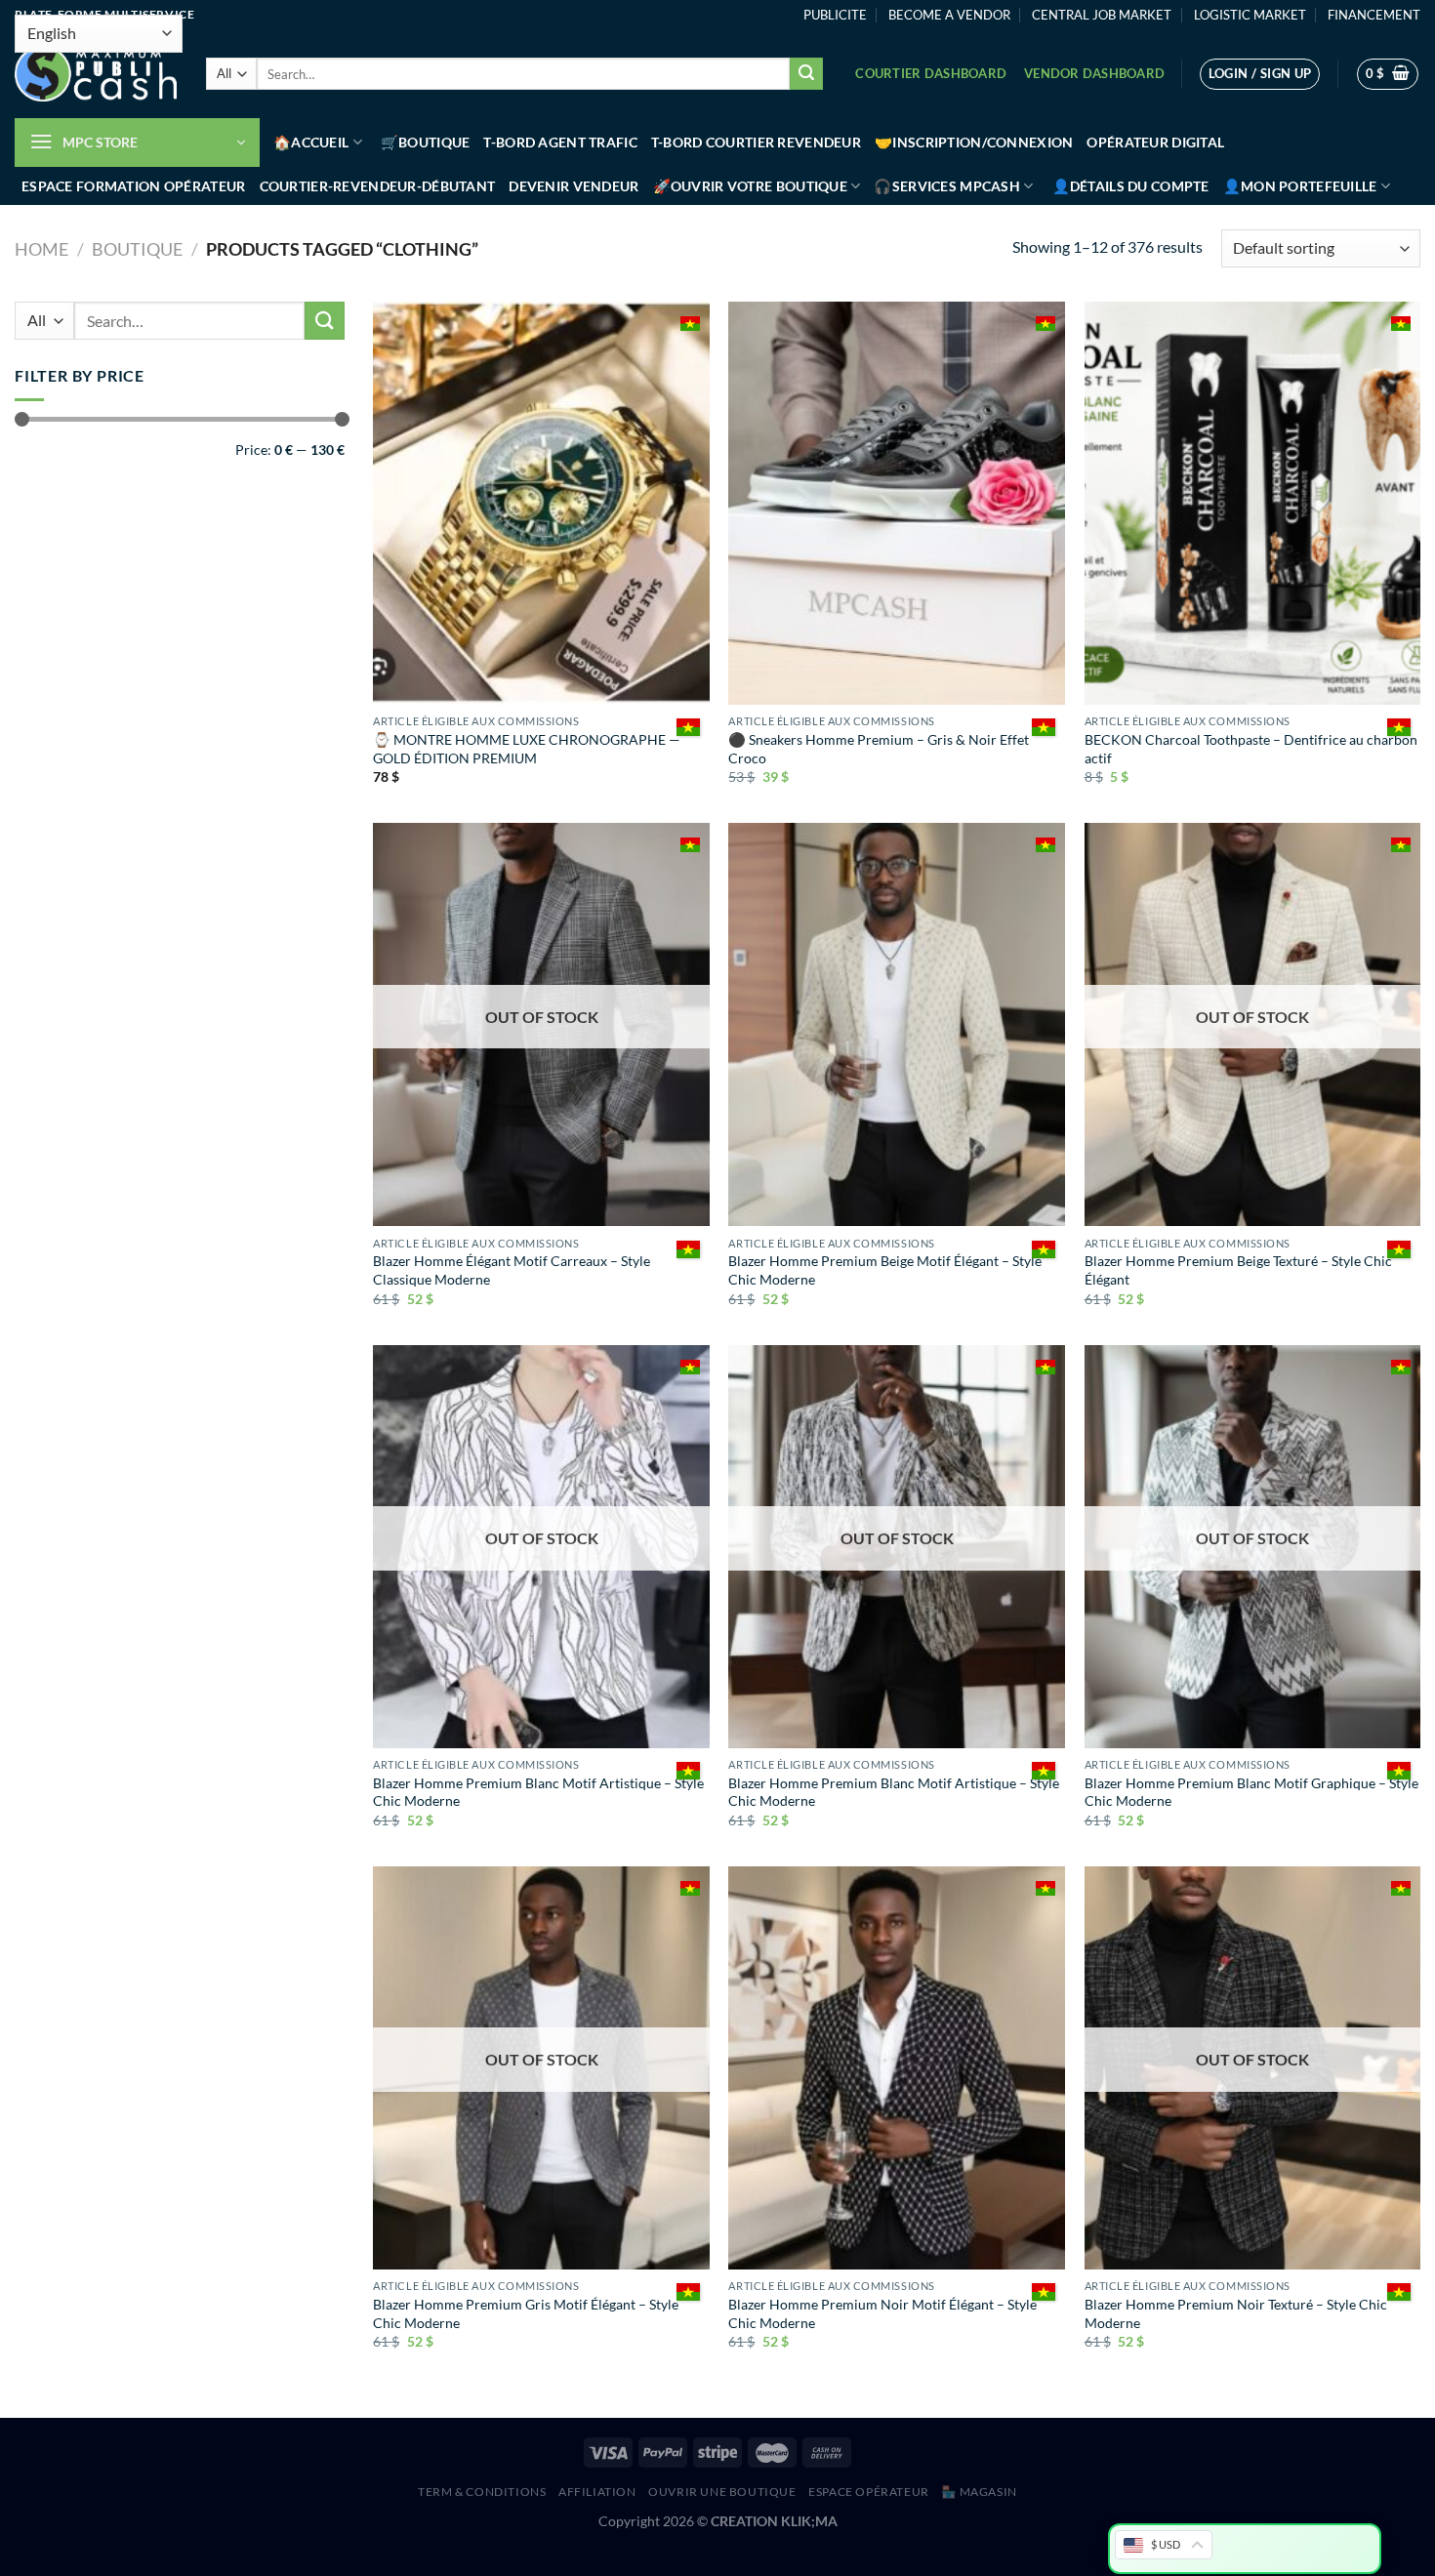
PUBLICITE (835, 15)
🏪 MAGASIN (979, 2492)
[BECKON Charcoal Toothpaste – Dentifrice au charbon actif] (1253, 503)
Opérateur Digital (1155, 142)
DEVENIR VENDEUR (574, 186)
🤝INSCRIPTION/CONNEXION (974, 142)
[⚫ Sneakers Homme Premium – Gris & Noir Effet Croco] (897, 503)
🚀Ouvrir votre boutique (750, 186)
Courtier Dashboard (931, 73)
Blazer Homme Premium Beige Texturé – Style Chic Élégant (1238, 1270)
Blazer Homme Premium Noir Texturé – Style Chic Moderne (1236, 2313)
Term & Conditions (482, 2492)
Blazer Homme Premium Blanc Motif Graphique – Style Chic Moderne (1251, 1792)
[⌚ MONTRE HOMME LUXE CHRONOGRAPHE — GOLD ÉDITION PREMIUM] (541, 503)
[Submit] (806, 74)
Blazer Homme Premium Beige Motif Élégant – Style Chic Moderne (885, 1270)
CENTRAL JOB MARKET (1102, 15)
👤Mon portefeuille (1300, 186)
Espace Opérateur (869, 2492)
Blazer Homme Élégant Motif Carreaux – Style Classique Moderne (512, 1270)
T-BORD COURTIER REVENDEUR (756, 142)
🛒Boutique (426, 142)
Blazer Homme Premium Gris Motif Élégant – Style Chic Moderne (526, 2313)
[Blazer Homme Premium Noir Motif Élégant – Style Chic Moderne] (897, 2068)
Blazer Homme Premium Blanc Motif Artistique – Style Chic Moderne (538, 1792)
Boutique (137, 249)
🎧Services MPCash (947, 186)
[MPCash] (96, 74)
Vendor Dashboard (1094, 73)
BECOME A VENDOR (949, 15)
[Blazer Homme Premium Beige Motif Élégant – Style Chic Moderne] (897, 1024)
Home (41, 249)
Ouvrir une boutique (722, 2492)
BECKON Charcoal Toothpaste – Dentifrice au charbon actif (1251, 749)
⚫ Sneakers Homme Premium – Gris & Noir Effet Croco (879, 749)
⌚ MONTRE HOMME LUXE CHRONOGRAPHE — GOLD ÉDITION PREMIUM (527, 749)
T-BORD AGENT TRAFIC (560, 142)
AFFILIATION (597, 2492)
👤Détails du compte (1131, 186)
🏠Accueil (311, 142)
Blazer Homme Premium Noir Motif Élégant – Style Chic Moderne (882, 2313)
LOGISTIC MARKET (1250, 15)
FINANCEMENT (1374, 15)
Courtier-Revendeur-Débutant (378, 186)
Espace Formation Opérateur (134, 186)
